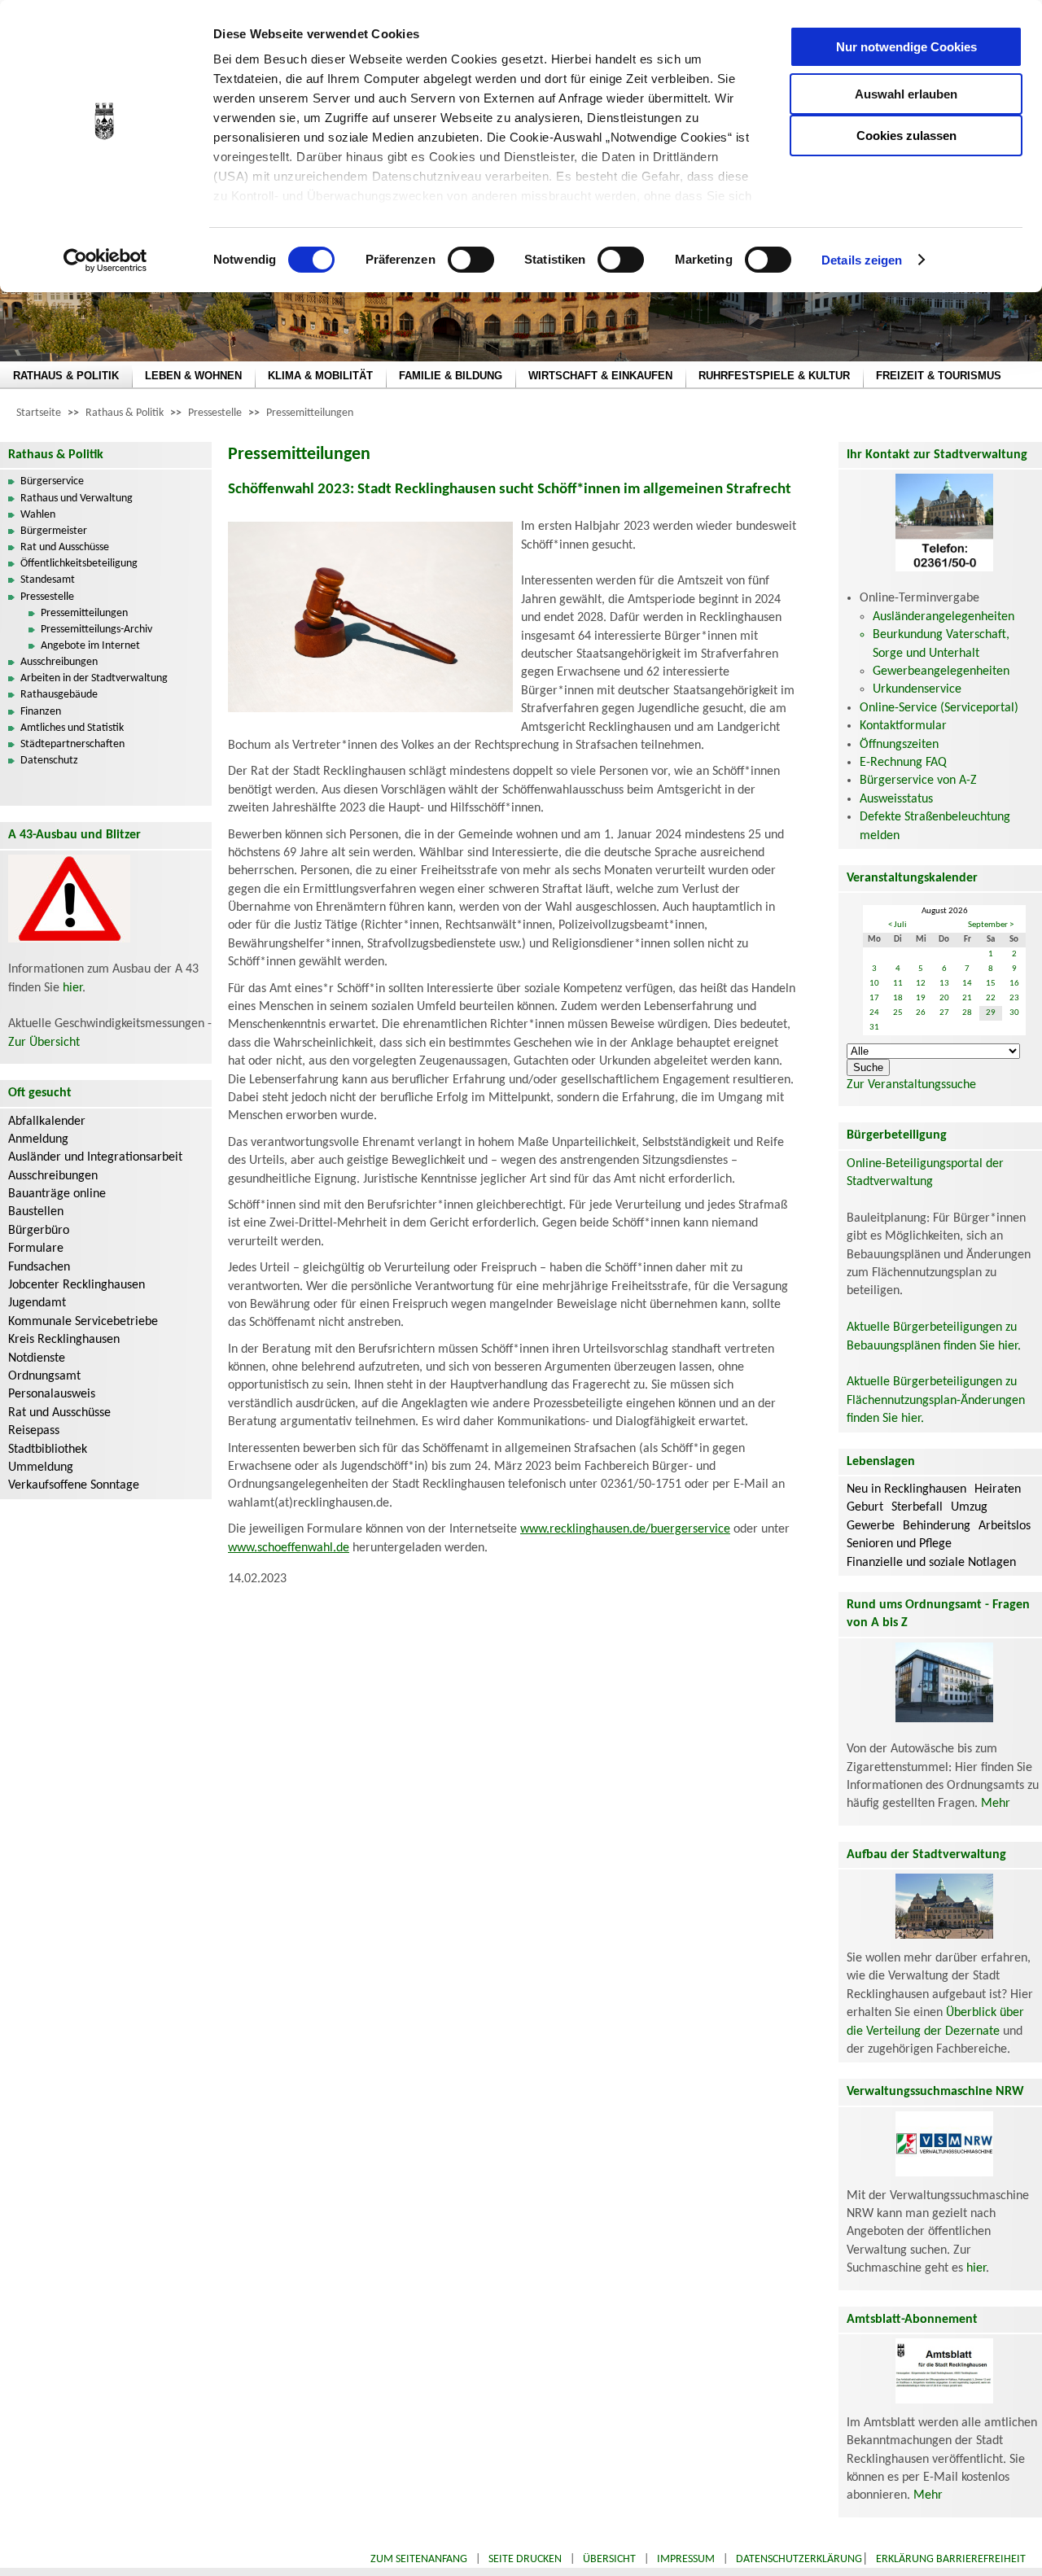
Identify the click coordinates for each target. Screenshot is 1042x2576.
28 (967, 1013)
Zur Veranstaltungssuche (911, 1085)
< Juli (898, 925)
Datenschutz (49, 761)
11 (898, 984)
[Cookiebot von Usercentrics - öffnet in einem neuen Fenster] (105, 260)
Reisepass (34, 1431)
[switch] (471, 260)
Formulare (36, 1249)
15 (991, 984)
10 (874, 984)
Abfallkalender (47, 1122)
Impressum (686, 2559)
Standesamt (48, 580)
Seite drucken (525, 2559)
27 (944, 1013)
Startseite (39, 413)
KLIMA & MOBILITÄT (320, 376)
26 (921, 1013)
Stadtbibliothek (48, 1450)
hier (72, 988)
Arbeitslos (1005, 1526)
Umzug (969, 1507)
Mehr (996, 1804)
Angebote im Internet (90, 646)
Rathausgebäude (59, 695)
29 (991, 1013)
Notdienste (37, 1358)
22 (991, 998)
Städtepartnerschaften (72, 744)
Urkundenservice (917, 689)
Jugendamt (37, 1303)
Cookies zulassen (906, 136)
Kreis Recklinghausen (64, 1340)
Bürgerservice (52, 481)
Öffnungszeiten (899, 745)
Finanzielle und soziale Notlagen (931, 1563)
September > (991, 925)
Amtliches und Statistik (72, 728)
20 (944, 998)
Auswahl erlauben (906, 94)
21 (967, 998)
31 (874, 1028)
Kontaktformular (903, 726)
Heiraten (998, 1489)
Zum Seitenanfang (419, 2559)
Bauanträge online (57, 1194)
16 (1014, 984)
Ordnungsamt (44, 1376)
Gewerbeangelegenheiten (941, 671)
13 (944, 984)
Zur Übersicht (44, 1043)
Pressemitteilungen (310, 413)
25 (898, 1013)
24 (874, 1013)
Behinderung (937, 1526)
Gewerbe (871, 1526)
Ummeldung (41, 1467)
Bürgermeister (54, 531)
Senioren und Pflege (899, 1544)
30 (1014, 1013)
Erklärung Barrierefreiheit (951, 2559)
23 (1014, 998)
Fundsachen (39, 1267)
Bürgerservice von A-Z (918, 781)
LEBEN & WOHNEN (193, 376)
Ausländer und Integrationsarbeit (95, 1157)
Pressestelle (215, 413)
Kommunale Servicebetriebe (83, 1322)
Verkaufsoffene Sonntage (74, 1485)
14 (967, 984)
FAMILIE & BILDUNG (451, 376)
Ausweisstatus (896, 799)
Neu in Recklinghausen (906, 1489)
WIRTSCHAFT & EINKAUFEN (600, 376)
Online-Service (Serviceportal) (939, 708)
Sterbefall (917, 1507)
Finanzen (41, 712)
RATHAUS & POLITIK (66, 376)
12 (921, 984)
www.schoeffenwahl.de (289, 1548)
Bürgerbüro (39, 1231)
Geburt (865, 1507)
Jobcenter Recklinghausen (77, 1285)
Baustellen (36, 1212)
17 (874, 998)
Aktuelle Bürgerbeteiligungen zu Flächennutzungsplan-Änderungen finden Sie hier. (936, 1400)
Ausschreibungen (59, 662)
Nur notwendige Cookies (906, 47)
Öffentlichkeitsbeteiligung (79, 564)
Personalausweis (52, 1394)
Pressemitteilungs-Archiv (96, 630)
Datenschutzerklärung (799, 2559)
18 (898, 998)
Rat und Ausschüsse (65, 547)
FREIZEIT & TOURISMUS (939, 376)
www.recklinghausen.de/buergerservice (625, 1529)
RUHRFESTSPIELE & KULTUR (774, 376)
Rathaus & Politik (125, 413)
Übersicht (609, 2559)
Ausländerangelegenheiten (943, 617)
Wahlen (38, 515)
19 (921, 998)
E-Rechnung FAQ (903, 763)
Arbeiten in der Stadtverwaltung (94, 678)
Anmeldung (38, 1139)
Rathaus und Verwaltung (77, 499)
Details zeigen (862, 260)
